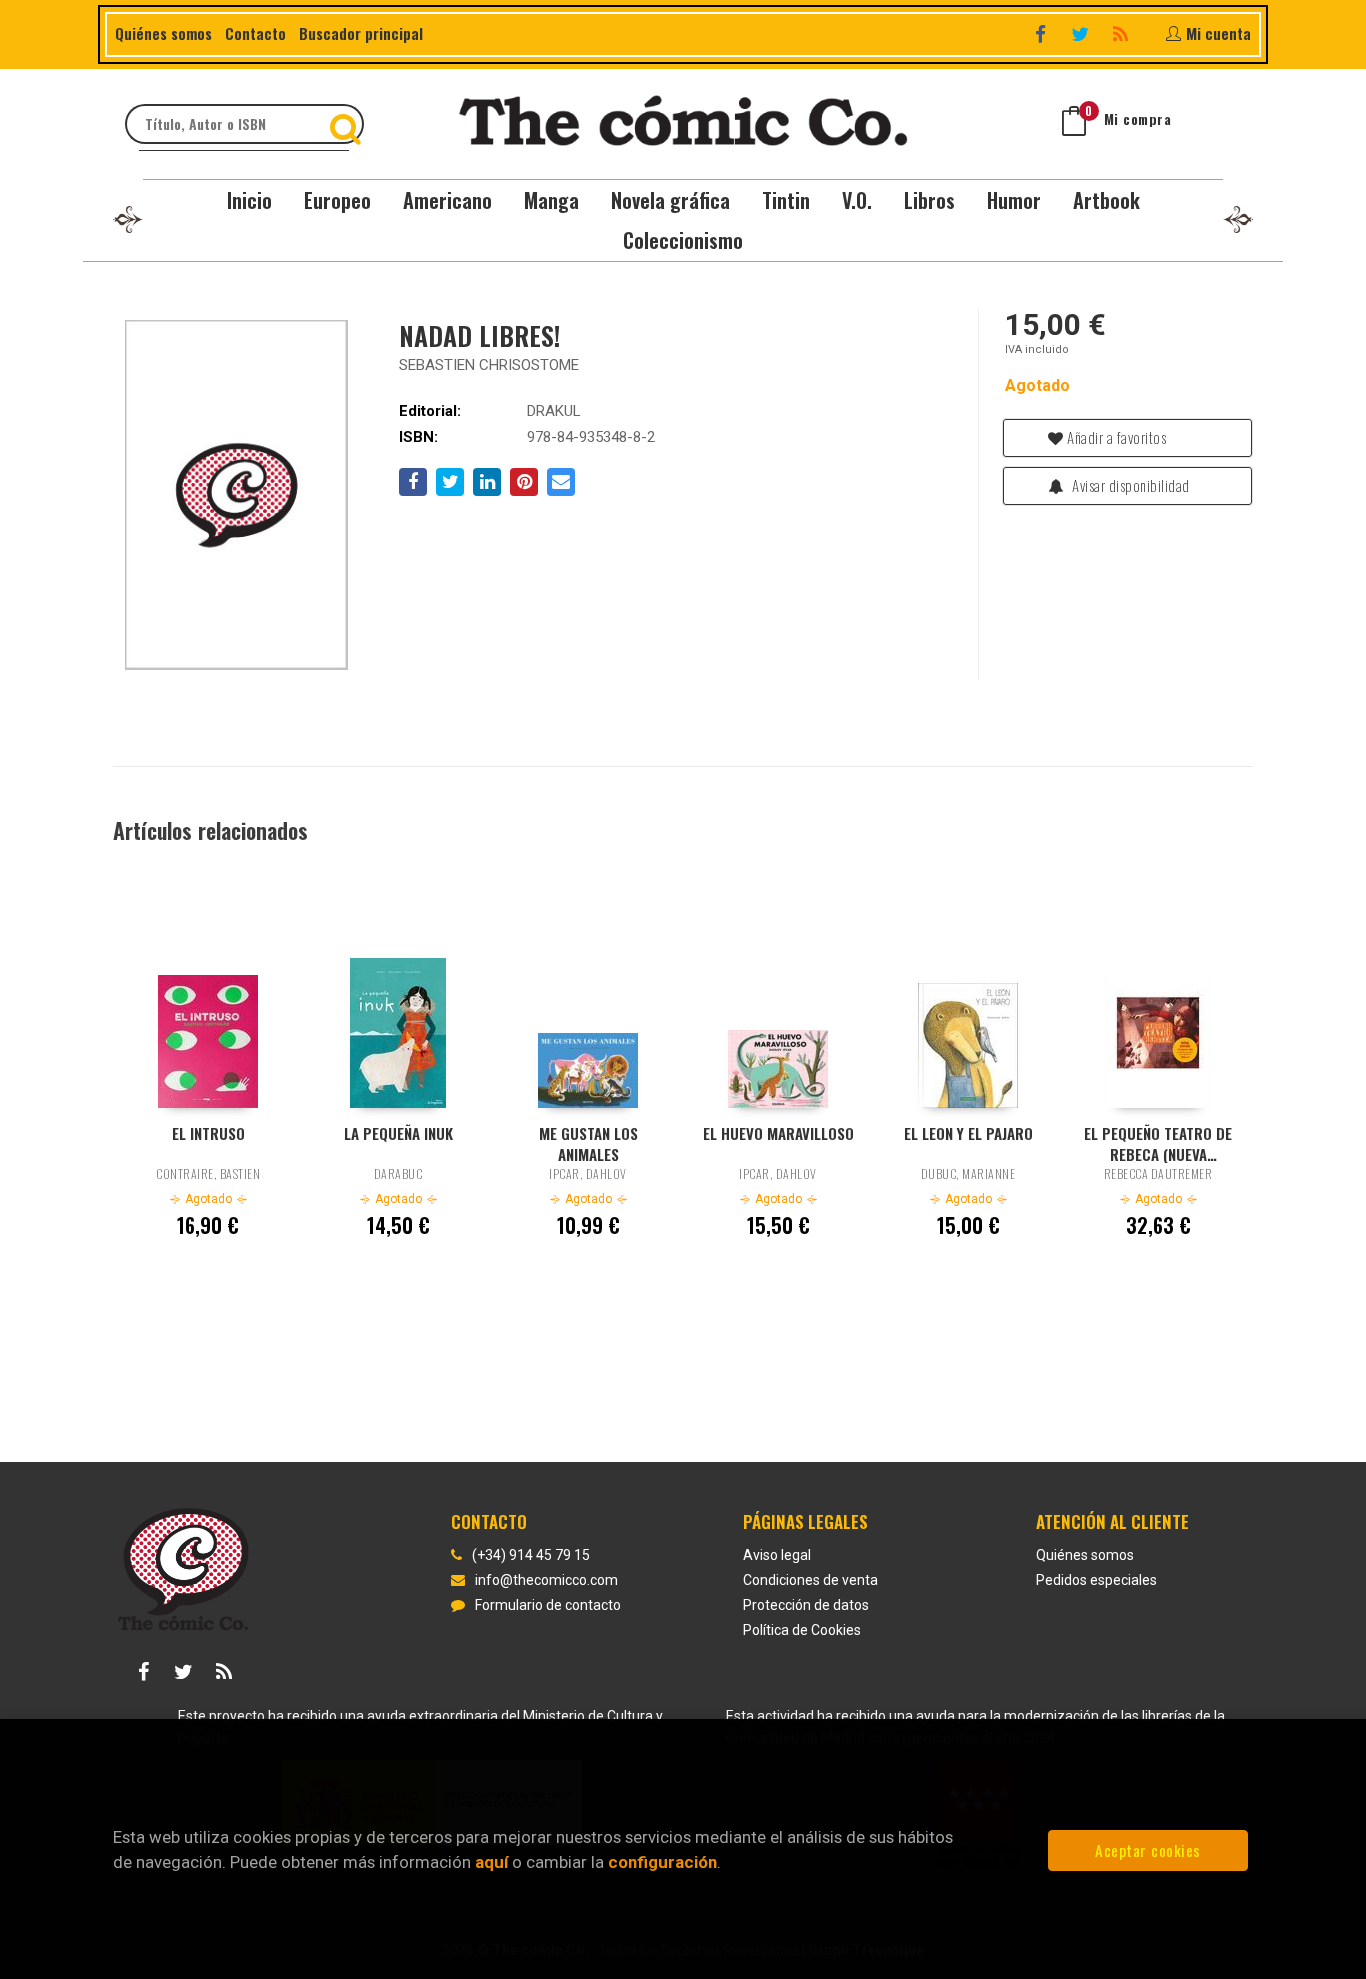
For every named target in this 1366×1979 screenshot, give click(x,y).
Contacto (255, 33)
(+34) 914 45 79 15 (531, 1555)
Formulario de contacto (548, 1605)
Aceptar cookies (1148, 1850)
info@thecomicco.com (546, 1580)
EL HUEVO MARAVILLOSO (778, 1133)
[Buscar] (348, 124)
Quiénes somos (163, 33)
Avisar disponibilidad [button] (1129, 485)
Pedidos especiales (1096, 1580)
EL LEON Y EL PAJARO (968, 1133)
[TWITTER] (1082, 33)
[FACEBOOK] (1042, 33)
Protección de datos (806, 1605)
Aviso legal (777, 1555)
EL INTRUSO (208, 1133)
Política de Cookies (802, 1630)
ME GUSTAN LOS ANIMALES (588, 1143)
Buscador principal (361, 33)
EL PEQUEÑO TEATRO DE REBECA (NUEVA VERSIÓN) (1158, 1143)
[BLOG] (1122, 33)
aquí (491, 1862)
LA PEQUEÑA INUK (398, 1133)
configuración (662, 1862)
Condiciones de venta (810, 1580)
